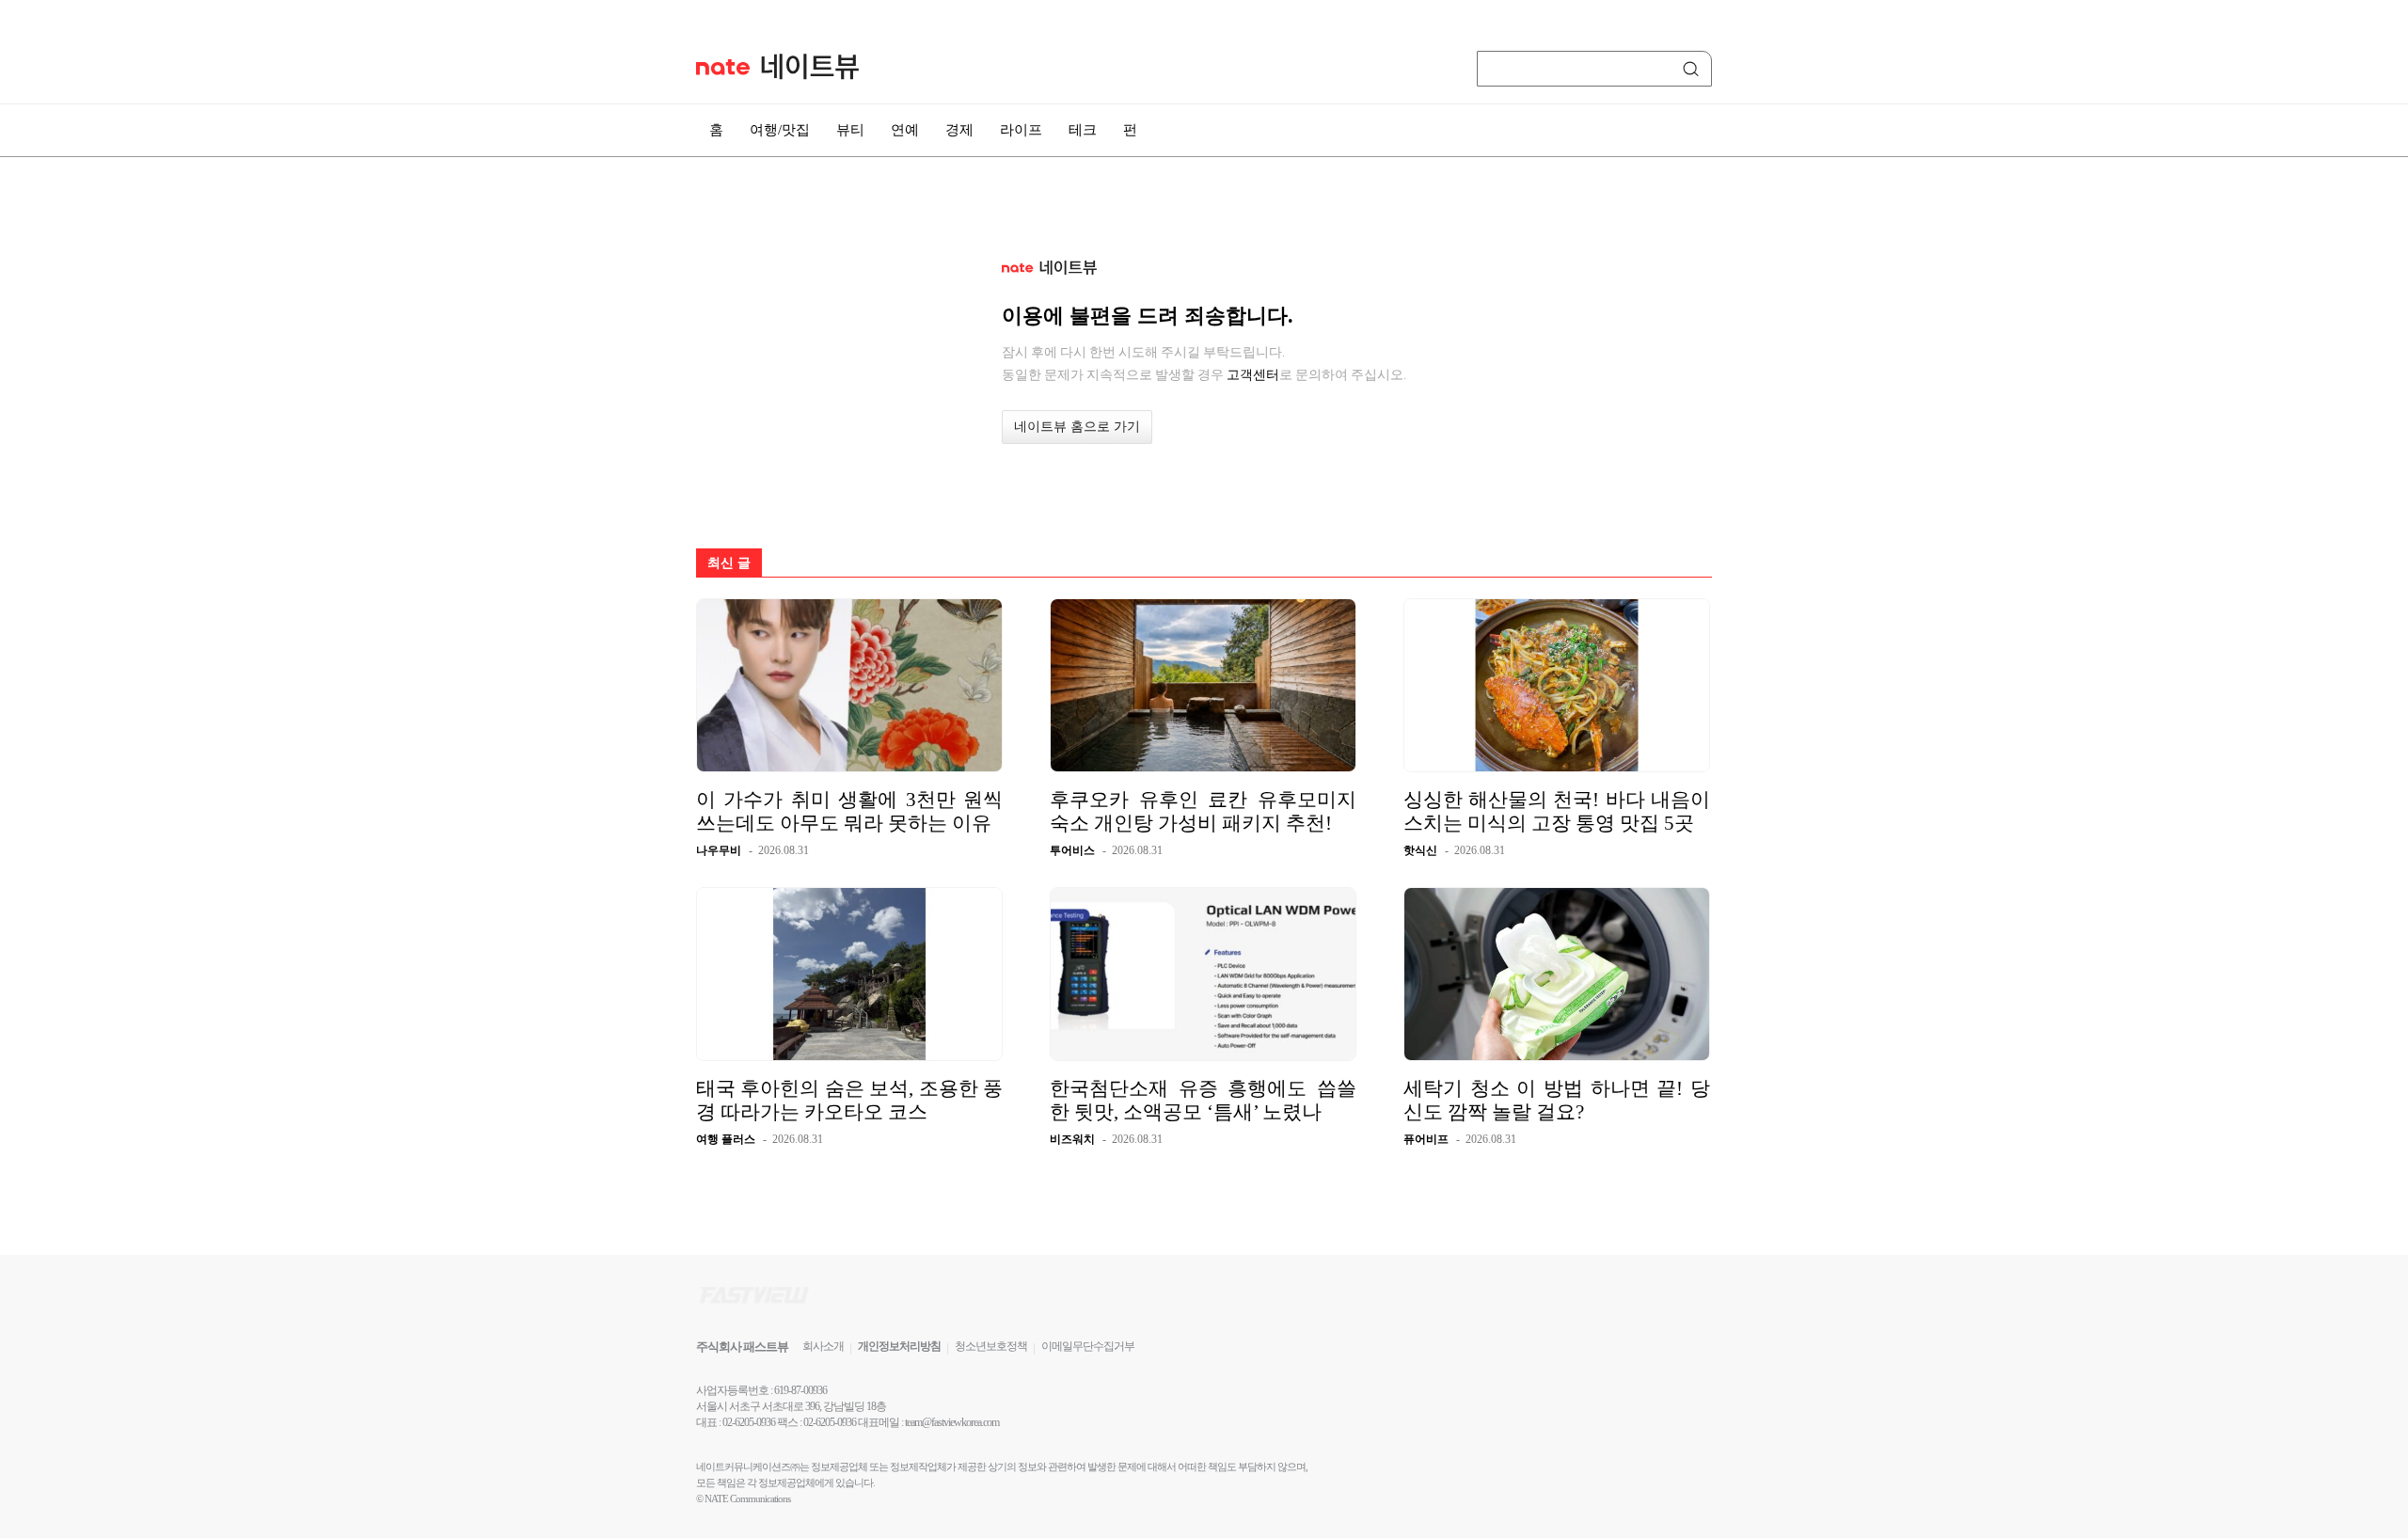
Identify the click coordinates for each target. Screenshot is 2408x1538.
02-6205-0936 (749, 1422)
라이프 (1021, 130)
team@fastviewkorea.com (952, 1422)
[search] (1694, 69)
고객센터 (1253, 374)
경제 (959, 130)
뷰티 (850, 130)
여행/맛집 (780, 130)
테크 (1083, 130)
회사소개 (823, 1346)
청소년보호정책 (991, 1346)
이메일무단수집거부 (1088, 1346)
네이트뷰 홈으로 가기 (1077, 427)
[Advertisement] (1806, 505)
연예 (905, 130)
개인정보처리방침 (899, 1346)
